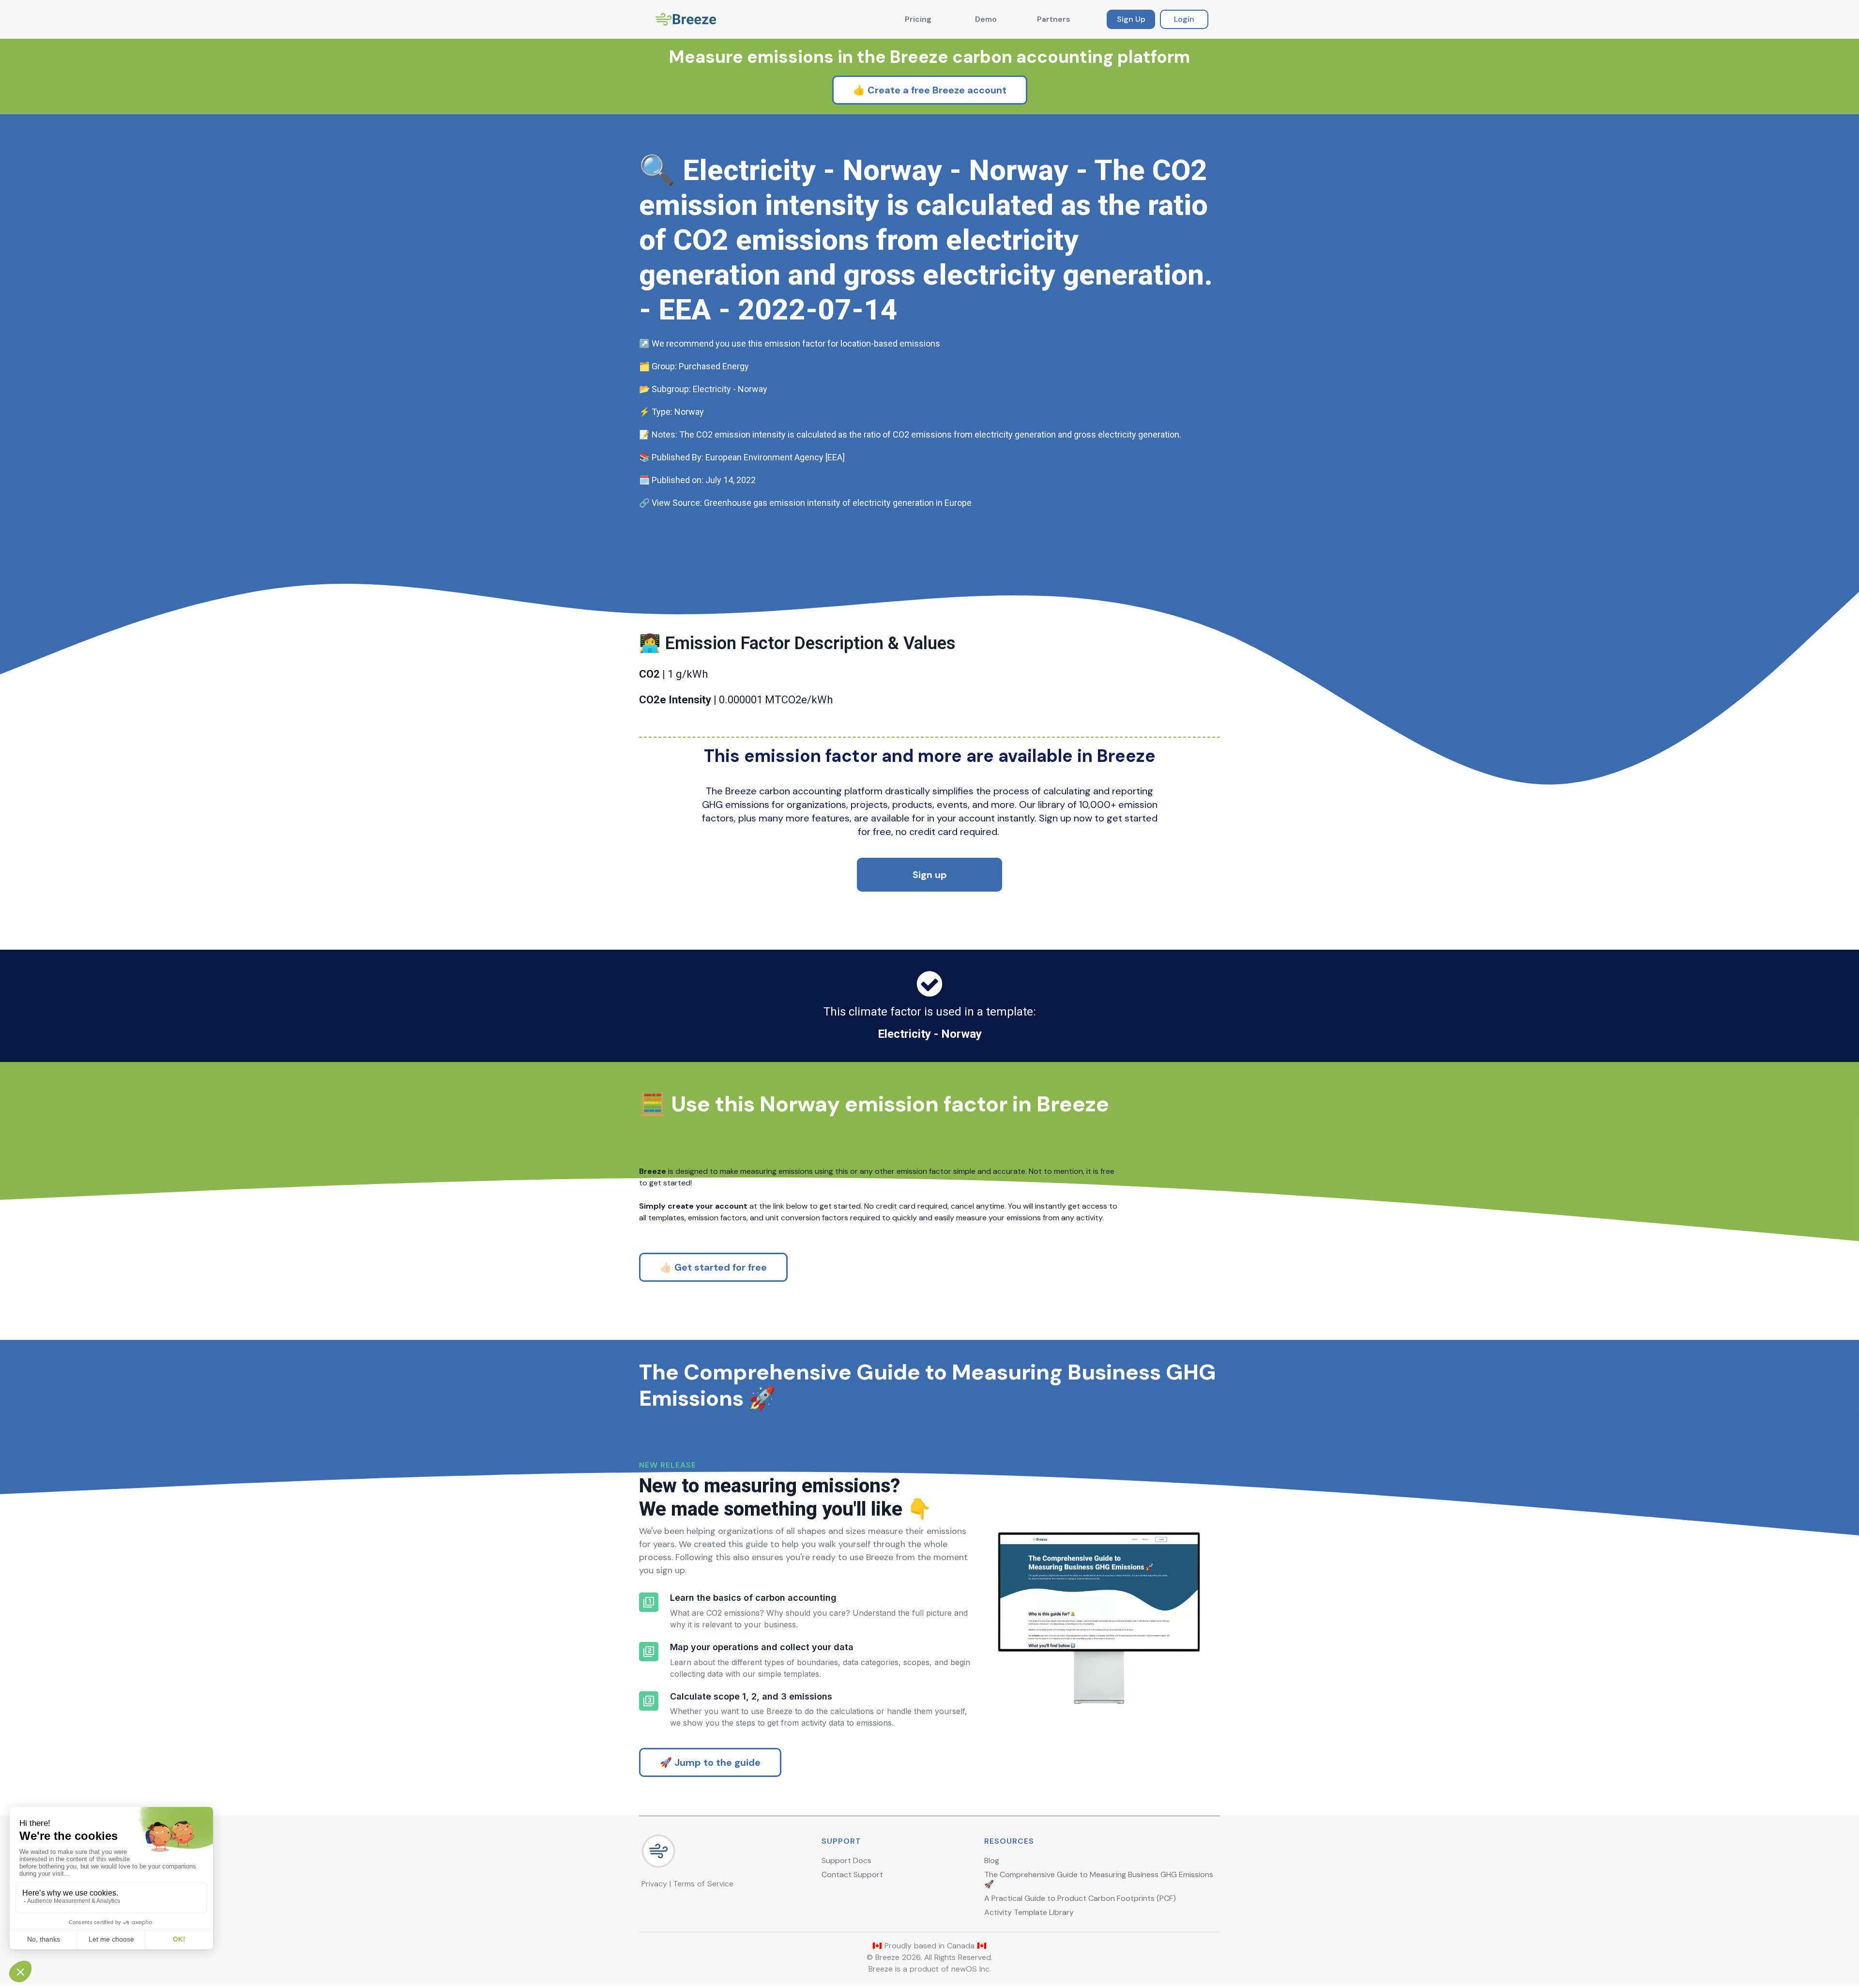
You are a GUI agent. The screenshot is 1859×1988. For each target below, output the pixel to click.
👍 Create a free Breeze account (930, 90)
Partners (1054, 19)
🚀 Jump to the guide (710, 1762)
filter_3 (649, 1701)
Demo (986, 19)
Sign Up (1131, 19)
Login (1184, 19)
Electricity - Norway (930, 1034)
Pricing (918, 19)
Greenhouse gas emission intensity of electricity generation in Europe (838, 503)
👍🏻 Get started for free (713, 1267)
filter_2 (649, 1652)
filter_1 (649, 1602)
